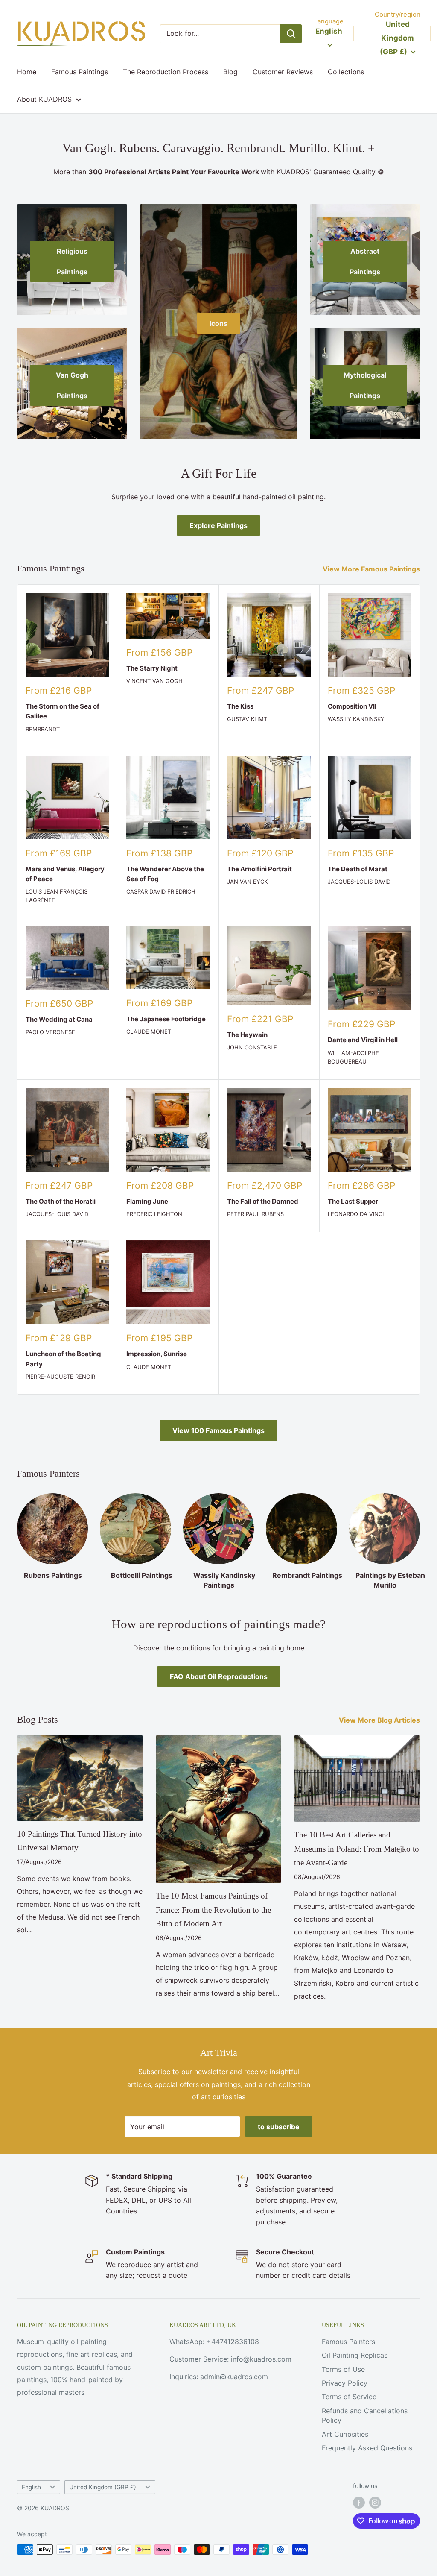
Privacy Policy (345, 2383)
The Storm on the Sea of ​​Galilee (63, 711)
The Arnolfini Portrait (259, 869)
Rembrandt (43, 729)
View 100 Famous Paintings (218, 1430)
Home (27, 72)
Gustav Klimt (247, 719)
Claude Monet (149, 1032)
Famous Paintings (80, 72)
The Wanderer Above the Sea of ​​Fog (165, 874)
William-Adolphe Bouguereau (353, 1057)
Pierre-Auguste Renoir (60, 1377)
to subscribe (279, 2127)
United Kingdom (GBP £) (103, 2487)
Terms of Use (343, 2369)
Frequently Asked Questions (367, 2448)
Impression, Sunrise (157, 1354)
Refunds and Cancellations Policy (365, 2415)
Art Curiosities (345, 2434)
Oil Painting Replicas (355, 2355)
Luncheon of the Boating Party (63, 1359)
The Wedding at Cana (59, 1019)
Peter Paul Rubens (255, 1214)
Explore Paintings (218, 525)
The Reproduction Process (166, 72)
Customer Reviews (283, 72)
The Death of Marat (358, 869)
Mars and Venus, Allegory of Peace (65, 874)
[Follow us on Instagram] (375, 2503)
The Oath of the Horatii (61, 1201)
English (31, 2487)
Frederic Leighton (154, 1214)
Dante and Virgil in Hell (363, 1040)
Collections (346, 72)
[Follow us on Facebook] (359, 2503)
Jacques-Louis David (359, 882)
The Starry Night (152, 668)
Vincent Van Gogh (154, 681)
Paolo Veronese (50, 1032)
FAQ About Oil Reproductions (219, 1676)
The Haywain (247, 1035)
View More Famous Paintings (372, 569)
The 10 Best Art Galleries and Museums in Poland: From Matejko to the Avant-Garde (357, 1849)
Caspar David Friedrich (161, 891)
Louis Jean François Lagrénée (57, 896)
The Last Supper (353, 1201)
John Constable (252, 1047)
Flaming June (147, 1201)
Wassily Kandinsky (356, 719)
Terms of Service (349, 2397)
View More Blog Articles (380, 1720)
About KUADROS (44, 99)
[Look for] (291, 34)
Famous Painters (348, 2342)
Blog (230, 72)
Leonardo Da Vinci (356, 1214)
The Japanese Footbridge (166, 1019)
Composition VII (352, 706)
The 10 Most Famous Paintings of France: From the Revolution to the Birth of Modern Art (213, 1910)
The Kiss (240, 706)
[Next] (420, 1533)
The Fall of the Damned (263, 1201)
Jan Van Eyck (247, 882)
